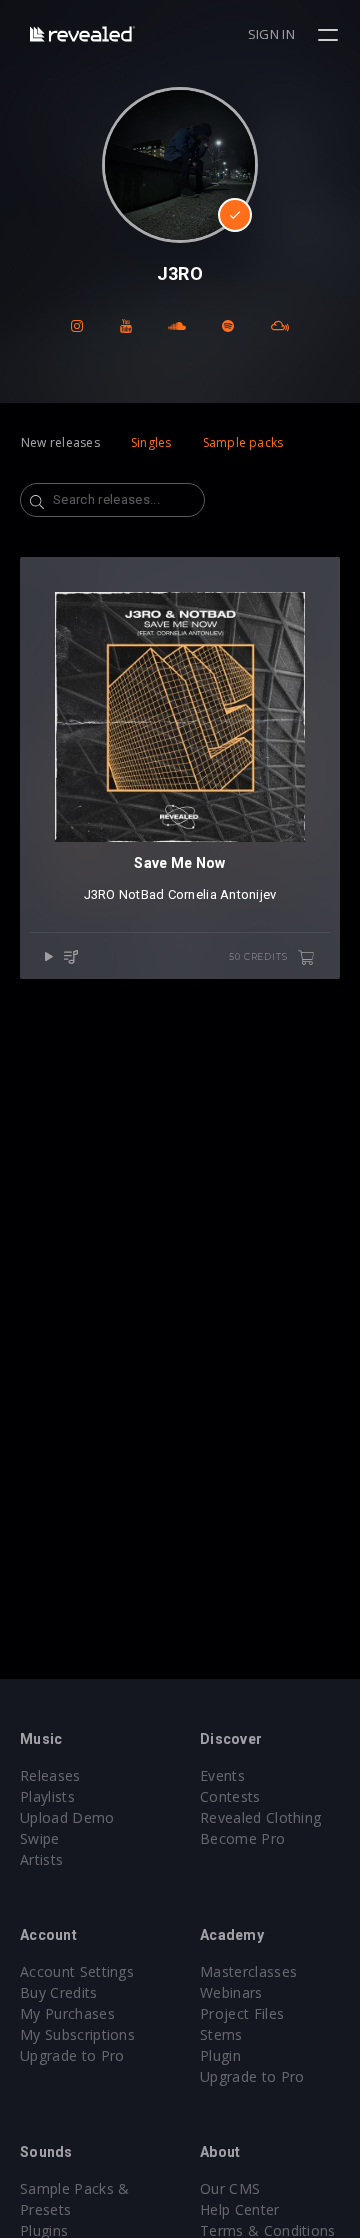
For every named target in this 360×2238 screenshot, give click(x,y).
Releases (50, 1775)
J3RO (100, 894)
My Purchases (67, 2013)
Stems (221, 2034)
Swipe (40, 1838)
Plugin (220, 2055)
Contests (230, 1796)
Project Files (242, 2013)
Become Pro (242, 1838)
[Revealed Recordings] (82, 33)
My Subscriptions (77, 2034)
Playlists (47, 1796)
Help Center (240, 2209)
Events (222, 1775)
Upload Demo (67, 1817)
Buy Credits (59, 1992)
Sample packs (243, 442)
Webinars (231, 1992)
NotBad (142, 894)
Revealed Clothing (260, 1817)
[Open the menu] (330, 35)
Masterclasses (248, 1971)
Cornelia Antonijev (222, 894)
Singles (151, 442)
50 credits (259, 956)
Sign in (271, 34)
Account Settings (77, 1971)
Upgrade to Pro (72, 2055)
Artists (41, 1859)
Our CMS (230, 2188)
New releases (60, 442)
